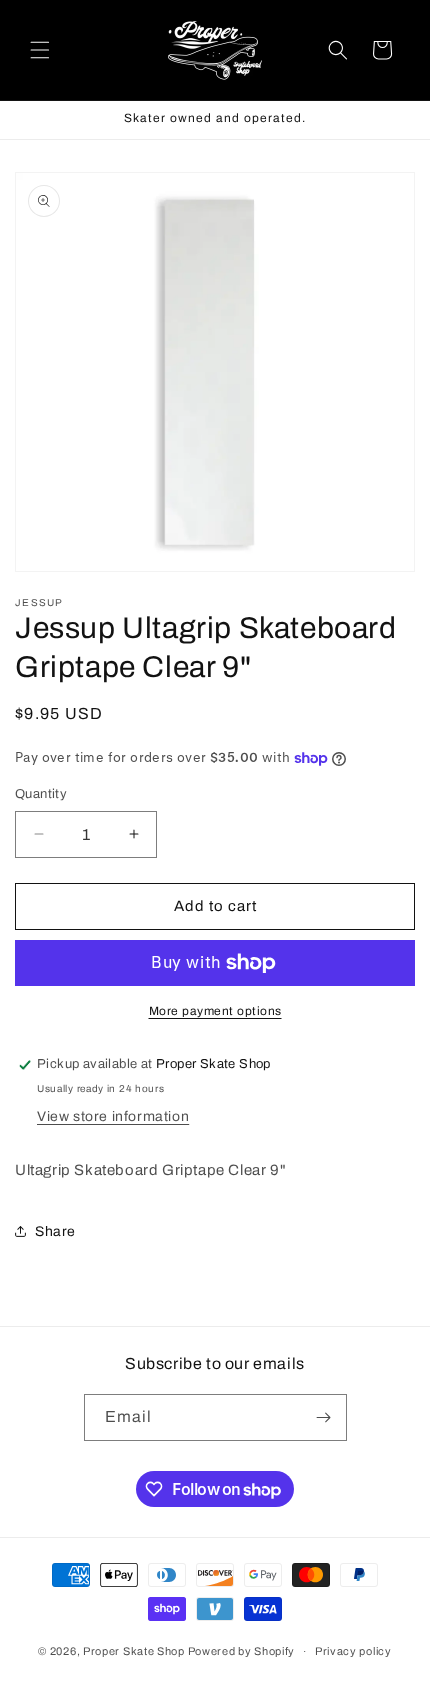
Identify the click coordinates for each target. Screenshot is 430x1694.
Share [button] (55, 1231)
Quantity (41, 794)
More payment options (215, 1011)
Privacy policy (353, 1651)
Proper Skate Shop (134, 1651)
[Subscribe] (324, 1417)
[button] (40, 50)
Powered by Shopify (242, 1651)
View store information (113, 1116)
